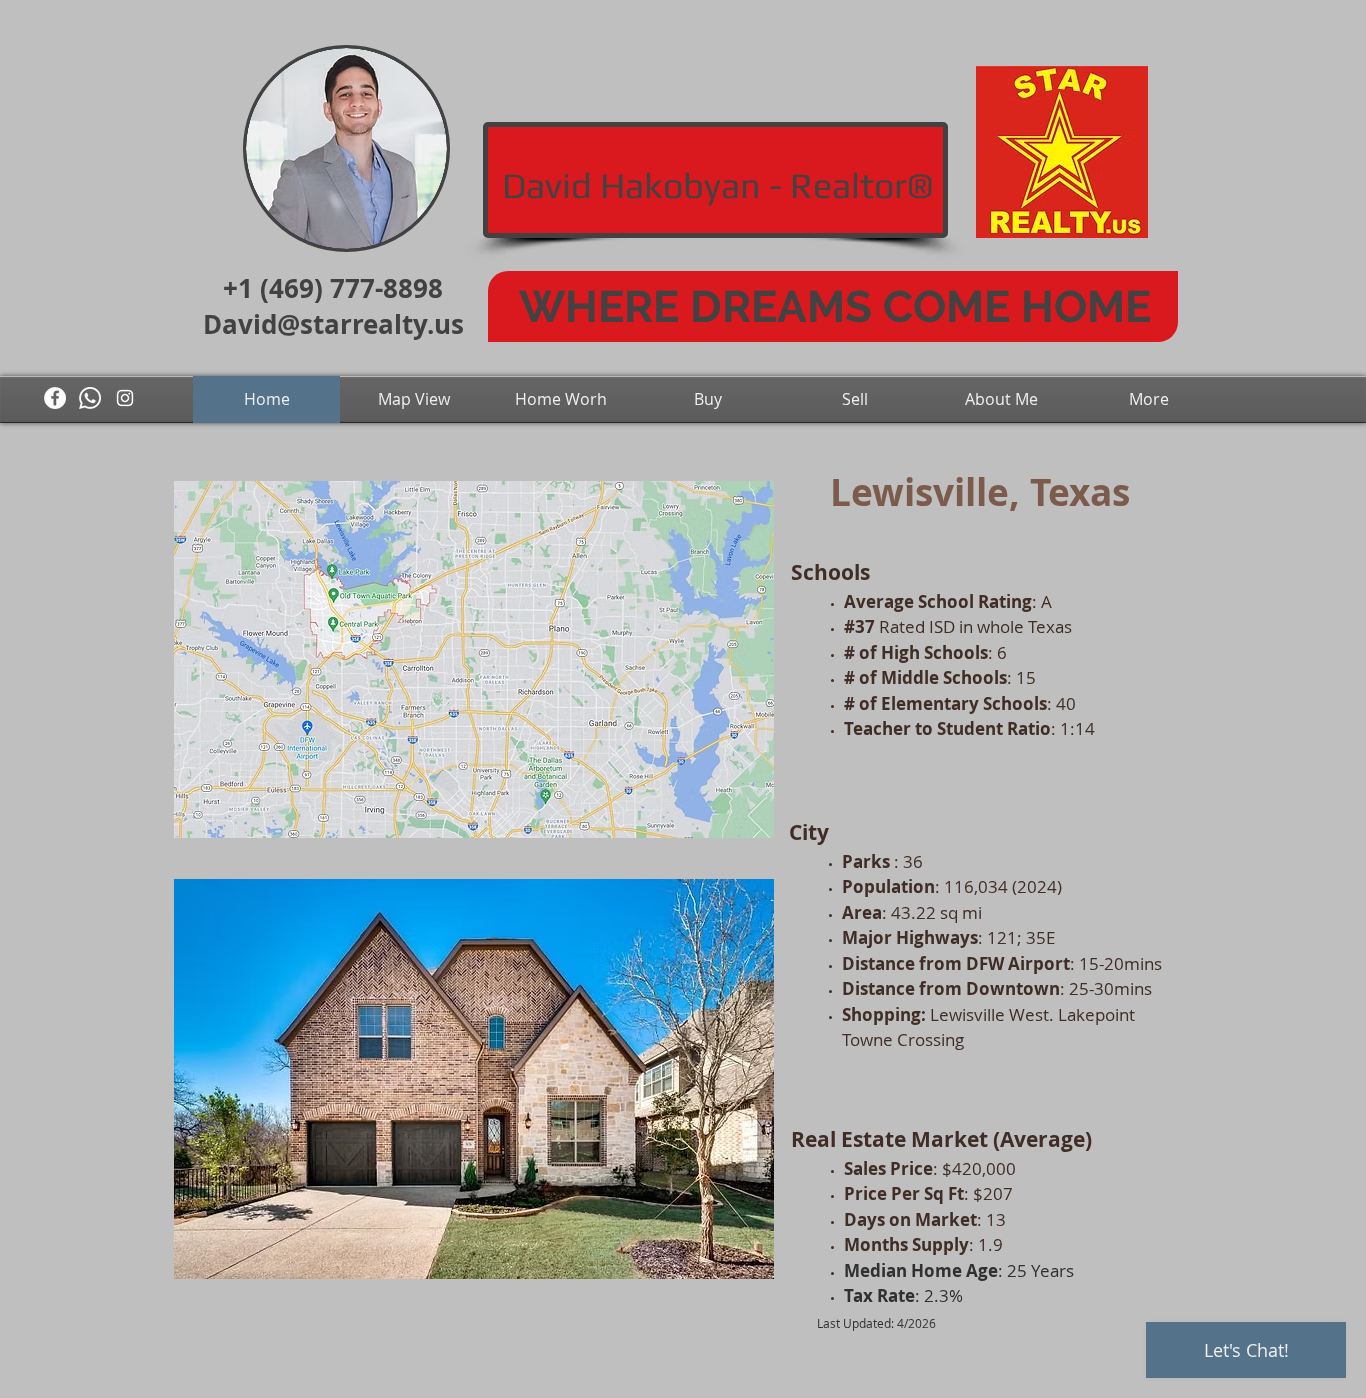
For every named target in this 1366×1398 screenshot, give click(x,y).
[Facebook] (55, 398)
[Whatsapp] (90, 398)
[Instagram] (125, 398)
